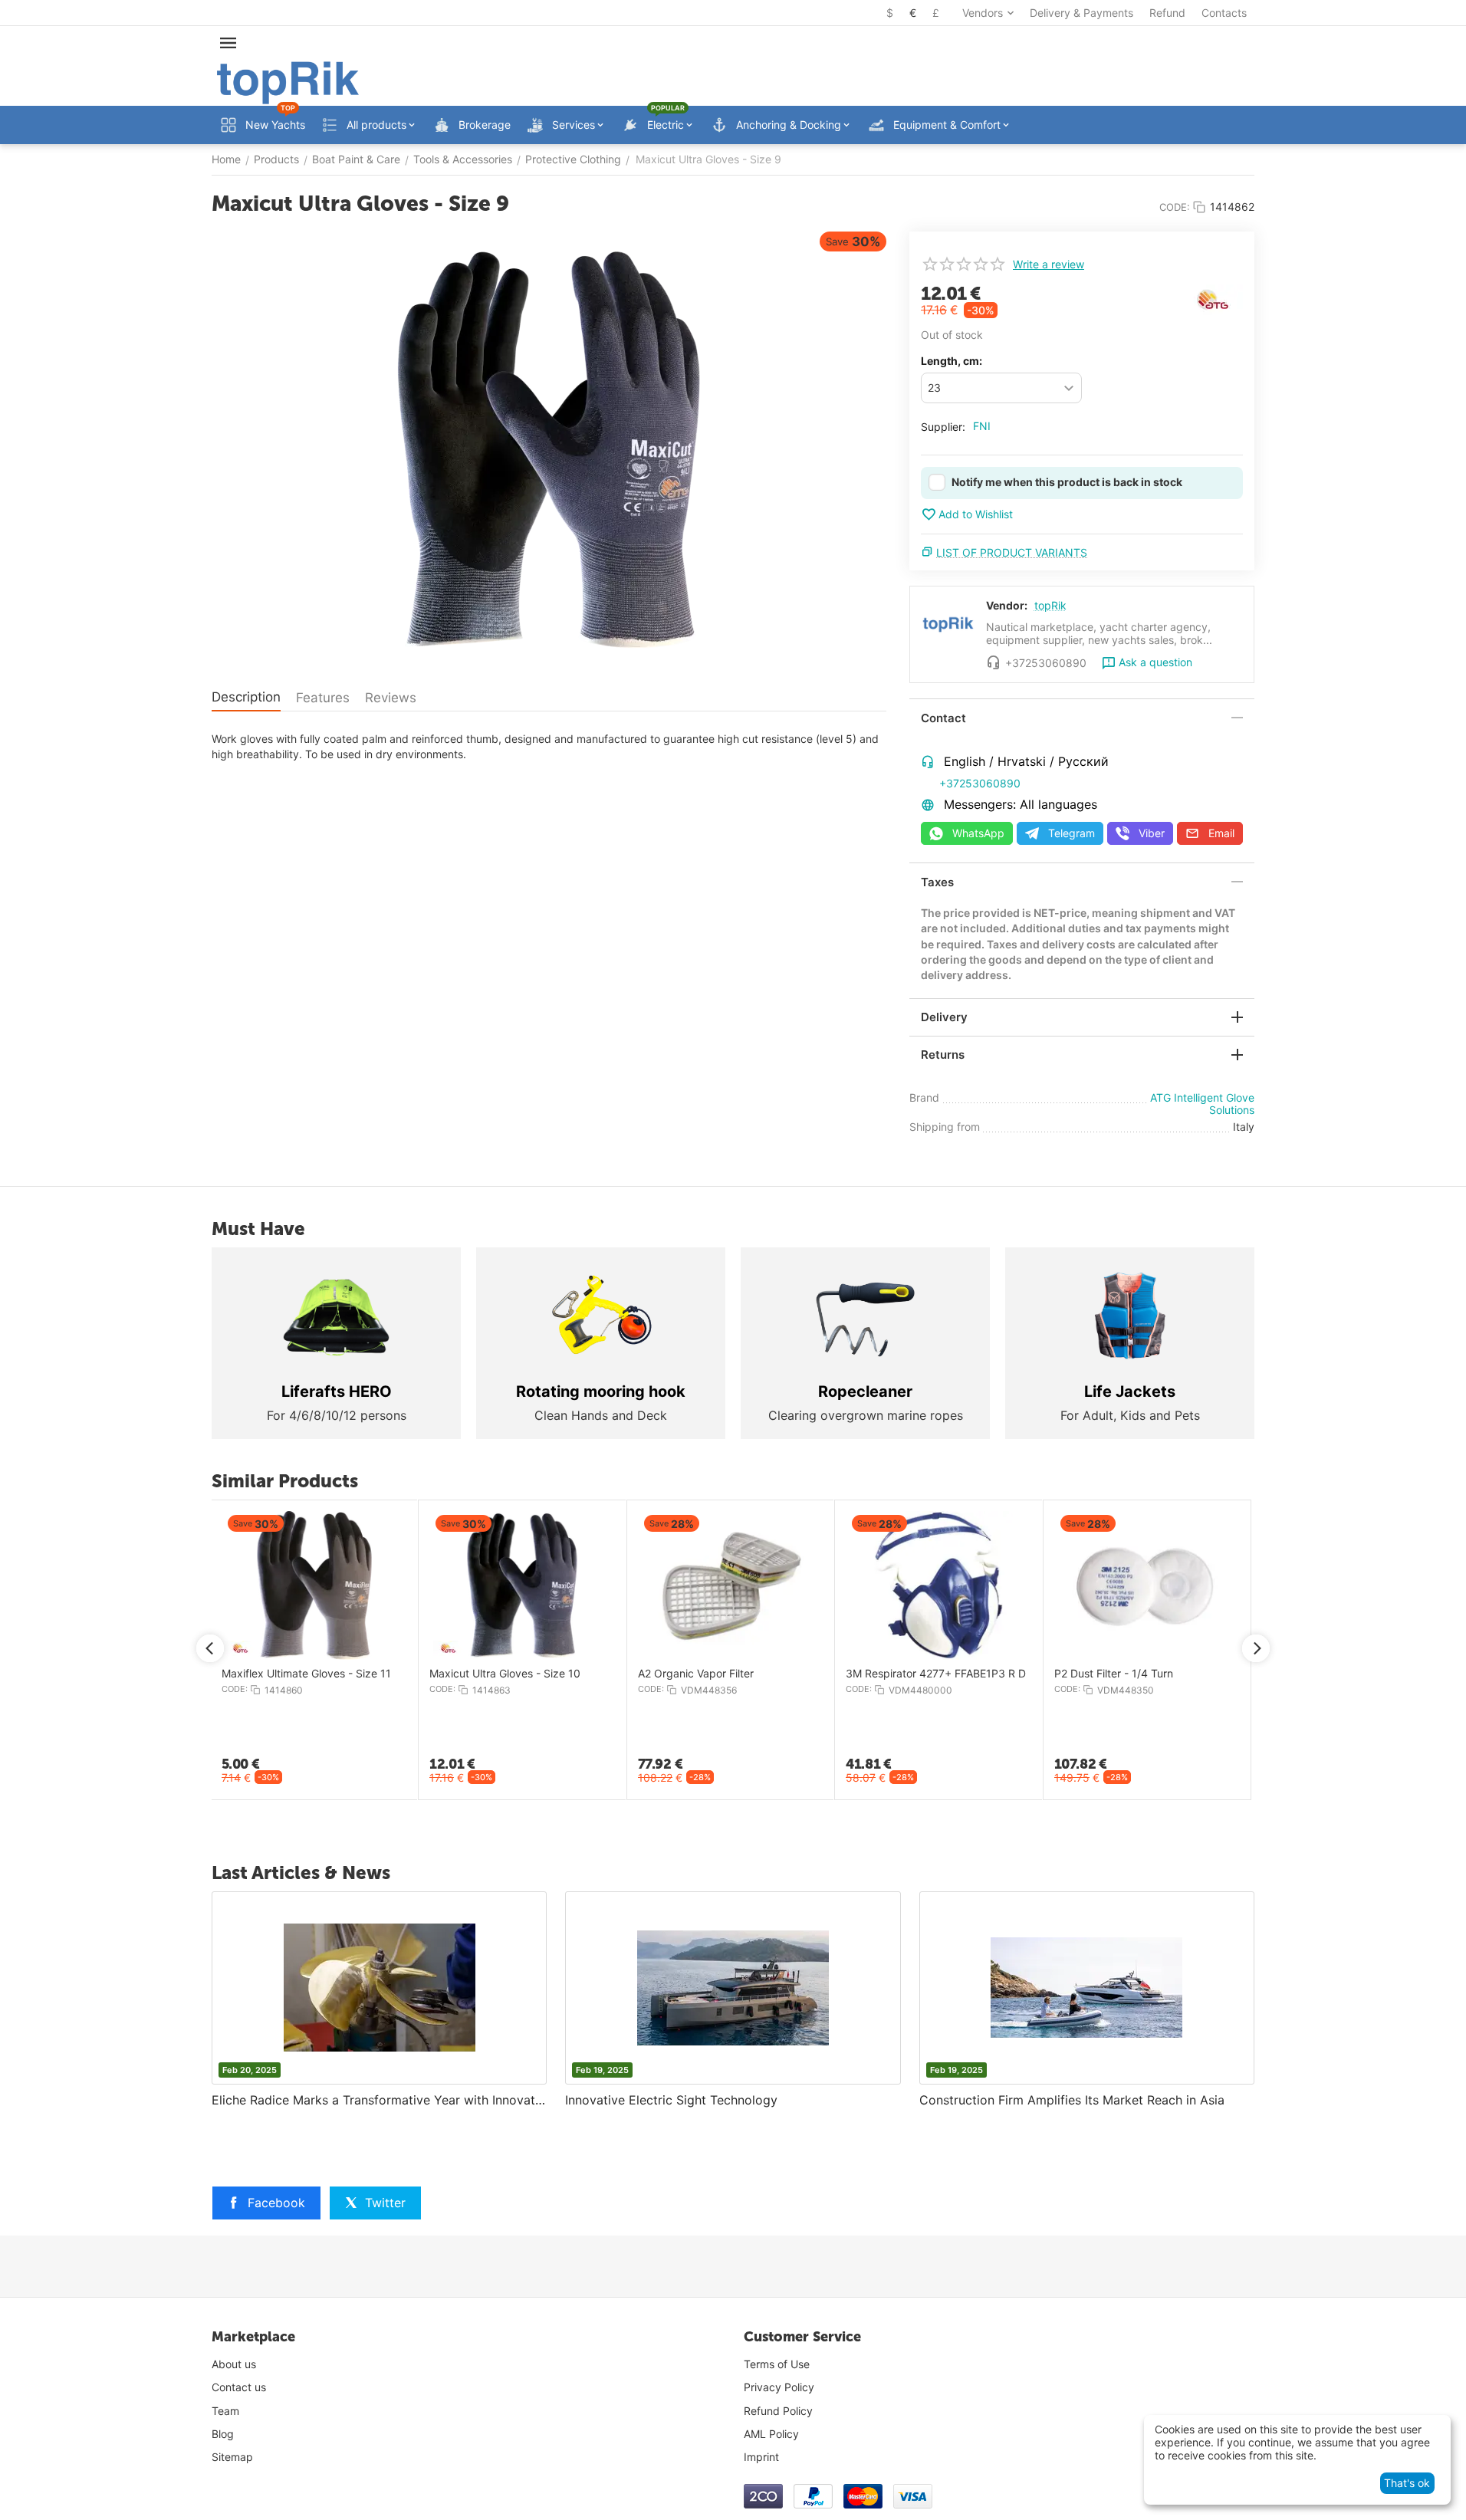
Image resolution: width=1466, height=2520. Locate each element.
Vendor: (1007, 605)
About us (234, 2364)
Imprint (761, 2457)
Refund (1167, 13)
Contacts (1224, 13)
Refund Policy (778, 2411)
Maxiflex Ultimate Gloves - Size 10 (1009, 1674)
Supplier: (943, 427)
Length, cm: (952, 361)
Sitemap (232, 2457)
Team (225, 2411)
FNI (982, 426)
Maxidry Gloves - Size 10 (779, 1674)
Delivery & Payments (1081, 13)
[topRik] (288, 82)
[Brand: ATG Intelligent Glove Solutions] (1212, 299)
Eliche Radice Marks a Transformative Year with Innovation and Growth (379, 2100)
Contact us (239, 2387)
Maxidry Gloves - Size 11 (362, 1674)
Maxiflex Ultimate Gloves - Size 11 (1217, 1674)
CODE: (1175, 207)
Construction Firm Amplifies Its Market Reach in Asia (1072, 2100)
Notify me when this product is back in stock (1067, 482)
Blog (223, 2434)
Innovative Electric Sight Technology (671, 2100)
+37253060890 (980, 783)
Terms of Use (777, 2364)
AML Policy (771, 2434)
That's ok (1407, 2483)
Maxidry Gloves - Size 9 (567, 1674)
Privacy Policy (779, 2387)
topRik (1050, 605)
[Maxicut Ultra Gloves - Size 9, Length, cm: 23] (549, 450)
